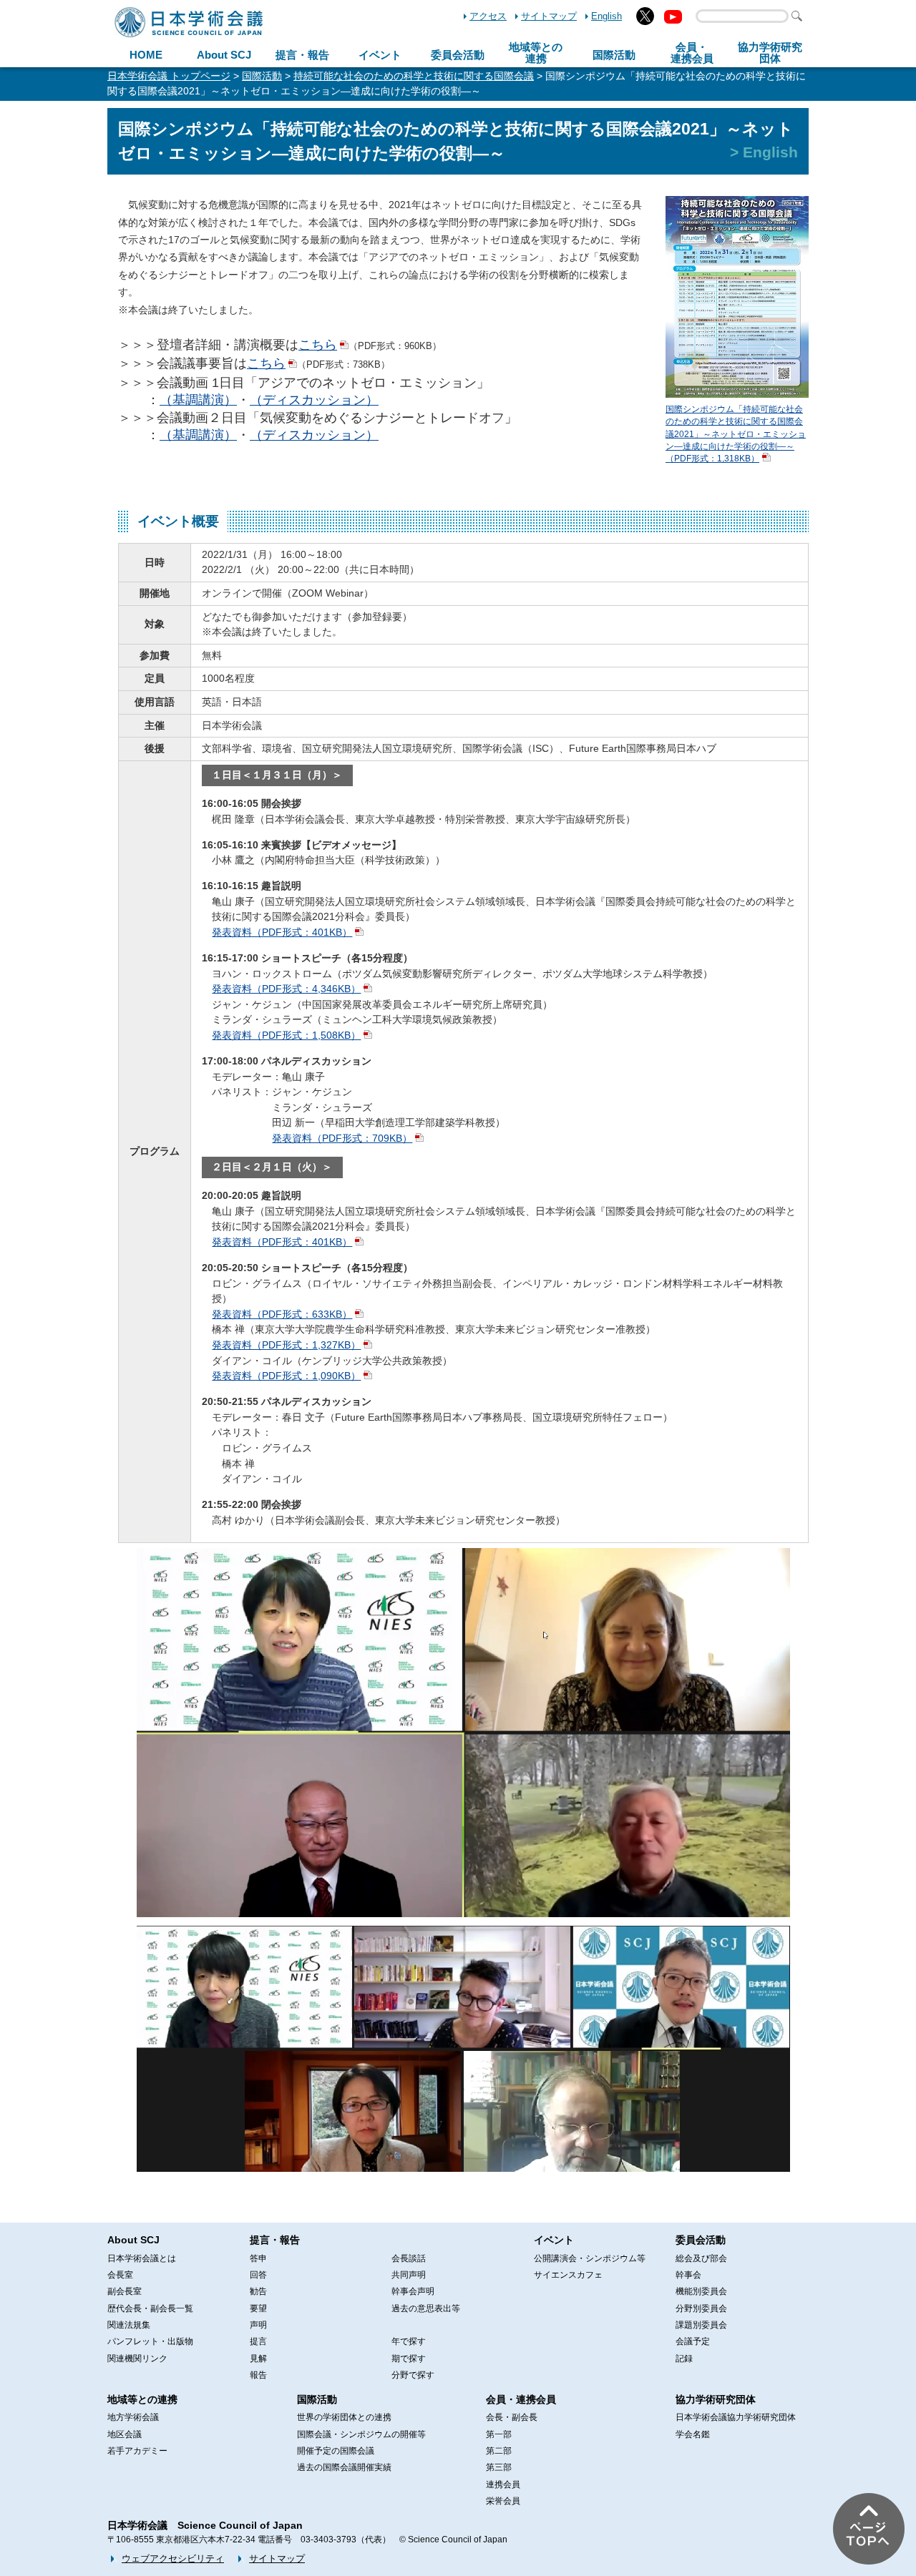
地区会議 (125, 2434)
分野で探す (413, 2375)
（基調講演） (198, 400)
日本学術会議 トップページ (169, 76)
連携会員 (503, 2484)
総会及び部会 (701, 2258)
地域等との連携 (142, 2399)
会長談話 (409, 2258)
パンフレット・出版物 (150, 2341)
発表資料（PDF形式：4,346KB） (286, 989)
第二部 (499, 2451)
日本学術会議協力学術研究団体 (736, 2417)
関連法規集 (129, 2325)
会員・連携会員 (521, 2399)
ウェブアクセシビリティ (173, 2558)
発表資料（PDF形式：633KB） (282, 1314)
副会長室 (125, 2291)
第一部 (499, 2434)
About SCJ (224, 55)
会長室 (120, 2275)
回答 (258, 2275)
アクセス (488, 16)
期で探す (409, 2359)
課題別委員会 (701, 2325)
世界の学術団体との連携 (344, 2417)
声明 (258, 2325)
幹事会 (688, 2275)
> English (764, 152)
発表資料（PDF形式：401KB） (282, 932)
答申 (258, 2258)
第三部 (499, 2467)
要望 (258, 2308)
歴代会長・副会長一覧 (150, 2308)
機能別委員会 (701, 2291)
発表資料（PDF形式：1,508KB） (286, 1035)
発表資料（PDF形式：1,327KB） (286, 1345)
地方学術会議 (133, 2417)
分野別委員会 (701, 2308)
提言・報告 (302, 55)
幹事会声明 (413, 2291)
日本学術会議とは (142, 2258)
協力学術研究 (770, 53)
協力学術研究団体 (716, 2399)
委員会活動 (458, 55)
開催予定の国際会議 (336, 2451)
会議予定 (693, 2341)
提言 (258, 2341)
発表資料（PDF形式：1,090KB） (286, 1376)
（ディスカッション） (314, 400)
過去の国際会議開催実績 (344, 2467)
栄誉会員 (503, 2501)
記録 (684, 2359)
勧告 (258, 2291)
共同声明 (409, 2275)
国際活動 (614, 55)
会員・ (692, 53)
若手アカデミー (137, 2451)
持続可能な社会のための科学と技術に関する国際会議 (414, 76)
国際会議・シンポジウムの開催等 (361, 2434)
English (606, 16)
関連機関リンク (137, 2359)
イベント (380, 55)
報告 (258, 2375)
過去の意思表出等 (426, 2308)
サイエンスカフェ (568, 2275)
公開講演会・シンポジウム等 (590, 2258)
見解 (258, 2359)
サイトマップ (549, 16)
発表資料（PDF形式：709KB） (342, 1138)
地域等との (536, 53)
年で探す (409, 2341)
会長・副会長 (512, 2417)
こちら (318, 345)
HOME (146, 55)
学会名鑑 (693, 2434)
